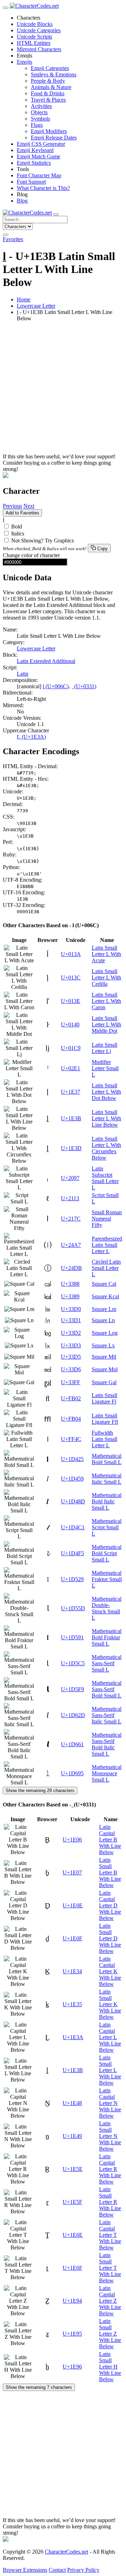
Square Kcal (105, 1296)
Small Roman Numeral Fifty (107, 1219)
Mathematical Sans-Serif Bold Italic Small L (107, 1744)
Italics (18, 534)
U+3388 (70, 1284)
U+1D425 (72, 1459)
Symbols (40, 119)
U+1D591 (72, 1637)
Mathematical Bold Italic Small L (107, 1501)
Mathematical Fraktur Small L (107, 1579)
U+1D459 (72, 1479)
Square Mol (105, 1369)
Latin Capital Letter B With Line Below (110, 1840)
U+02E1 (71, 1068)
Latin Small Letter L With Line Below (106, 1118)
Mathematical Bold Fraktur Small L (107, 1637)
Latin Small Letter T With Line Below (110, 2268)
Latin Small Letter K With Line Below (110, 2004)
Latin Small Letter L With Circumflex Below (106, 1148)
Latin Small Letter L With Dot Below (106, 1092)
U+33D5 (71, 1357)
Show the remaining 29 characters (40, 1791)
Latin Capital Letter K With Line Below (110, 1971)
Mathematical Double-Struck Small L (107, 1608)
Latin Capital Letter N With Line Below (110, 2103)
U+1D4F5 (72, 1553)
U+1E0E (73, 1905)
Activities (41, 106)
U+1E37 (71, 1092)
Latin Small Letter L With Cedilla (106, 978)
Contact (57, 2570)
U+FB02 (71, 1398)
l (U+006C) (56, 686)
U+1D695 (72, 1773)
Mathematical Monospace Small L (107, 1773)
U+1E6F (72, 2268)
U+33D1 (71, 1320)
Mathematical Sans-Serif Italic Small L (107, 1715)
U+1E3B (71, 1118)
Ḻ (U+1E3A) (31, 737)
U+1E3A (73, 2037)
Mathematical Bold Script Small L (107, 1553)
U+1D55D (73, 1608)
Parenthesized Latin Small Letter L (107, 1245)
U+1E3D (71, 1148)
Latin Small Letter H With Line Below (110, 2367)
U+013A (71, 954)
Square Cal (104, 1284)
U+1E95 (72, 2334)
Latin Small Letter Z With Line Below (110, 2334)
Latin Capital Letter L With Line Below (110, 2037)
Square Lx (103, 1345)
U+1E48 (72, 2103)
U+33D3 (71, 1345)
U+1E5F (72, 2202)
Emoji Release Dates (54, 138)
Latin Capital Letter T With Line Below (110, 2235)
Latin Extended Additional (46, 661)
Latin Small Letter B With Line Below (110, 1873)
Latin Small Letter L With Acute (106, 954)
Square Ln (103, 1320)
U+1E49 (72, 2136)
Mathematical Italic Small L (107, 1479)
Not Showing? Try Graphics (43, 541)
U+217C (71, 1219)
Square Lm (104, 1309)
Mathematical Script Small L (107, 1527)
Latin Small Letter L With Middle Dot (106, 1024)
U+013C (71, 978)
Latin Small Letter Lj (104, 1048)
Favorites (13, 239)
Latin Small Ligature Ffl (105, 1419)
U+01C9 (71, 1048)
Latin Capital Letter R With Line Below (110, 2169)
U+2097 (70, 1178)
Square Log (105, 1333)
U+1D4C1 (73, 1527)
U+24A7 (71, 1245)
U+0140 (70, 1024)
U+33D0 (71, 1309)
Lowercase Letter (36, 306)
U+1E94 (72, 2301)
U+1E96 (72, 2367)
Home (24, 299)
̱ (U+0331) (85, 686)
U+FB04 (71, 1419)
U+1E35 (72, 2004)
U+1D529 (72, 1579)
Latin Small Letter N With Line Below (110, 2136)
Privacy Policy (83, 2570)
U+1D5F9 (72, 1689)
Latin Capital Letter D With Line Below (110, 1905)
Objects (39, 112)
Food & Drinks (48, 93)
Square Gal (104, 1382)
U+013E (71, 1001)
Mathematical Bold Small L (107, 1459)
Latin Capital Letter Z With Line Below (110, 2301)
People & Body (48, 81)
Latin (23, 674)
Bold (17, 527)
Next (29, 506)
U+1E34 (72, 1971)
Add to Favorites (22, 513)
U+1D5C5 (73, 1663)
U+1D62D (73, 1715)
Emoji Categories (50, 68)
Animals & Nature (51, 87)
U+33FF (71, 1382)
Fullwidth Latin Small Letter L (104, 1439)
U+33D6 (71, 1369)
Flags (37, 125)
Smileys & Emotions (54, 74)
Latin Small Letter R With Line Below (110, 2202)
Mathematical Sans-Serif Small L (107, 1663)
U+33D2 (71, 1333)
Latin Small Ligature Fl (104, 1398)
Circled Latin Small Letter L (106, 1268)
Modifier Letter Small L (105, 1068)
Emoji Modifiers (49, 131)
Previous (12, 506)
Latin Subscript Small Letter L (105, 1178)
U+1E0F (72, 1938)
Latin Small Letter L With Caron (106, 1001)
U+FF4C (71, 1439)
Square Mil (104, 1357)
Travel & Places (48, 100)
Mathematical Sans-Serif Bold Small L (107, 1689)
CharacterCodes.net (66, 2552)
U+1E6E (73, 2235)
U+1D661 (72, 1744)
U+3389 (70, 1296)
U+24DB (71, 1268)
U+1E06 (72, 1840)
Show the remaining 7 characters (39, 2387)
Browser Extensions (25, 2570)
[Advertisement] (63, 390)
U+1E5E (73, 2169)
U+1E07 (72, 1873)
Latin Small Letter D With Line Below (110, 1938)
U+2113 (70, 1198)
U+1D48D (73, 1501)
